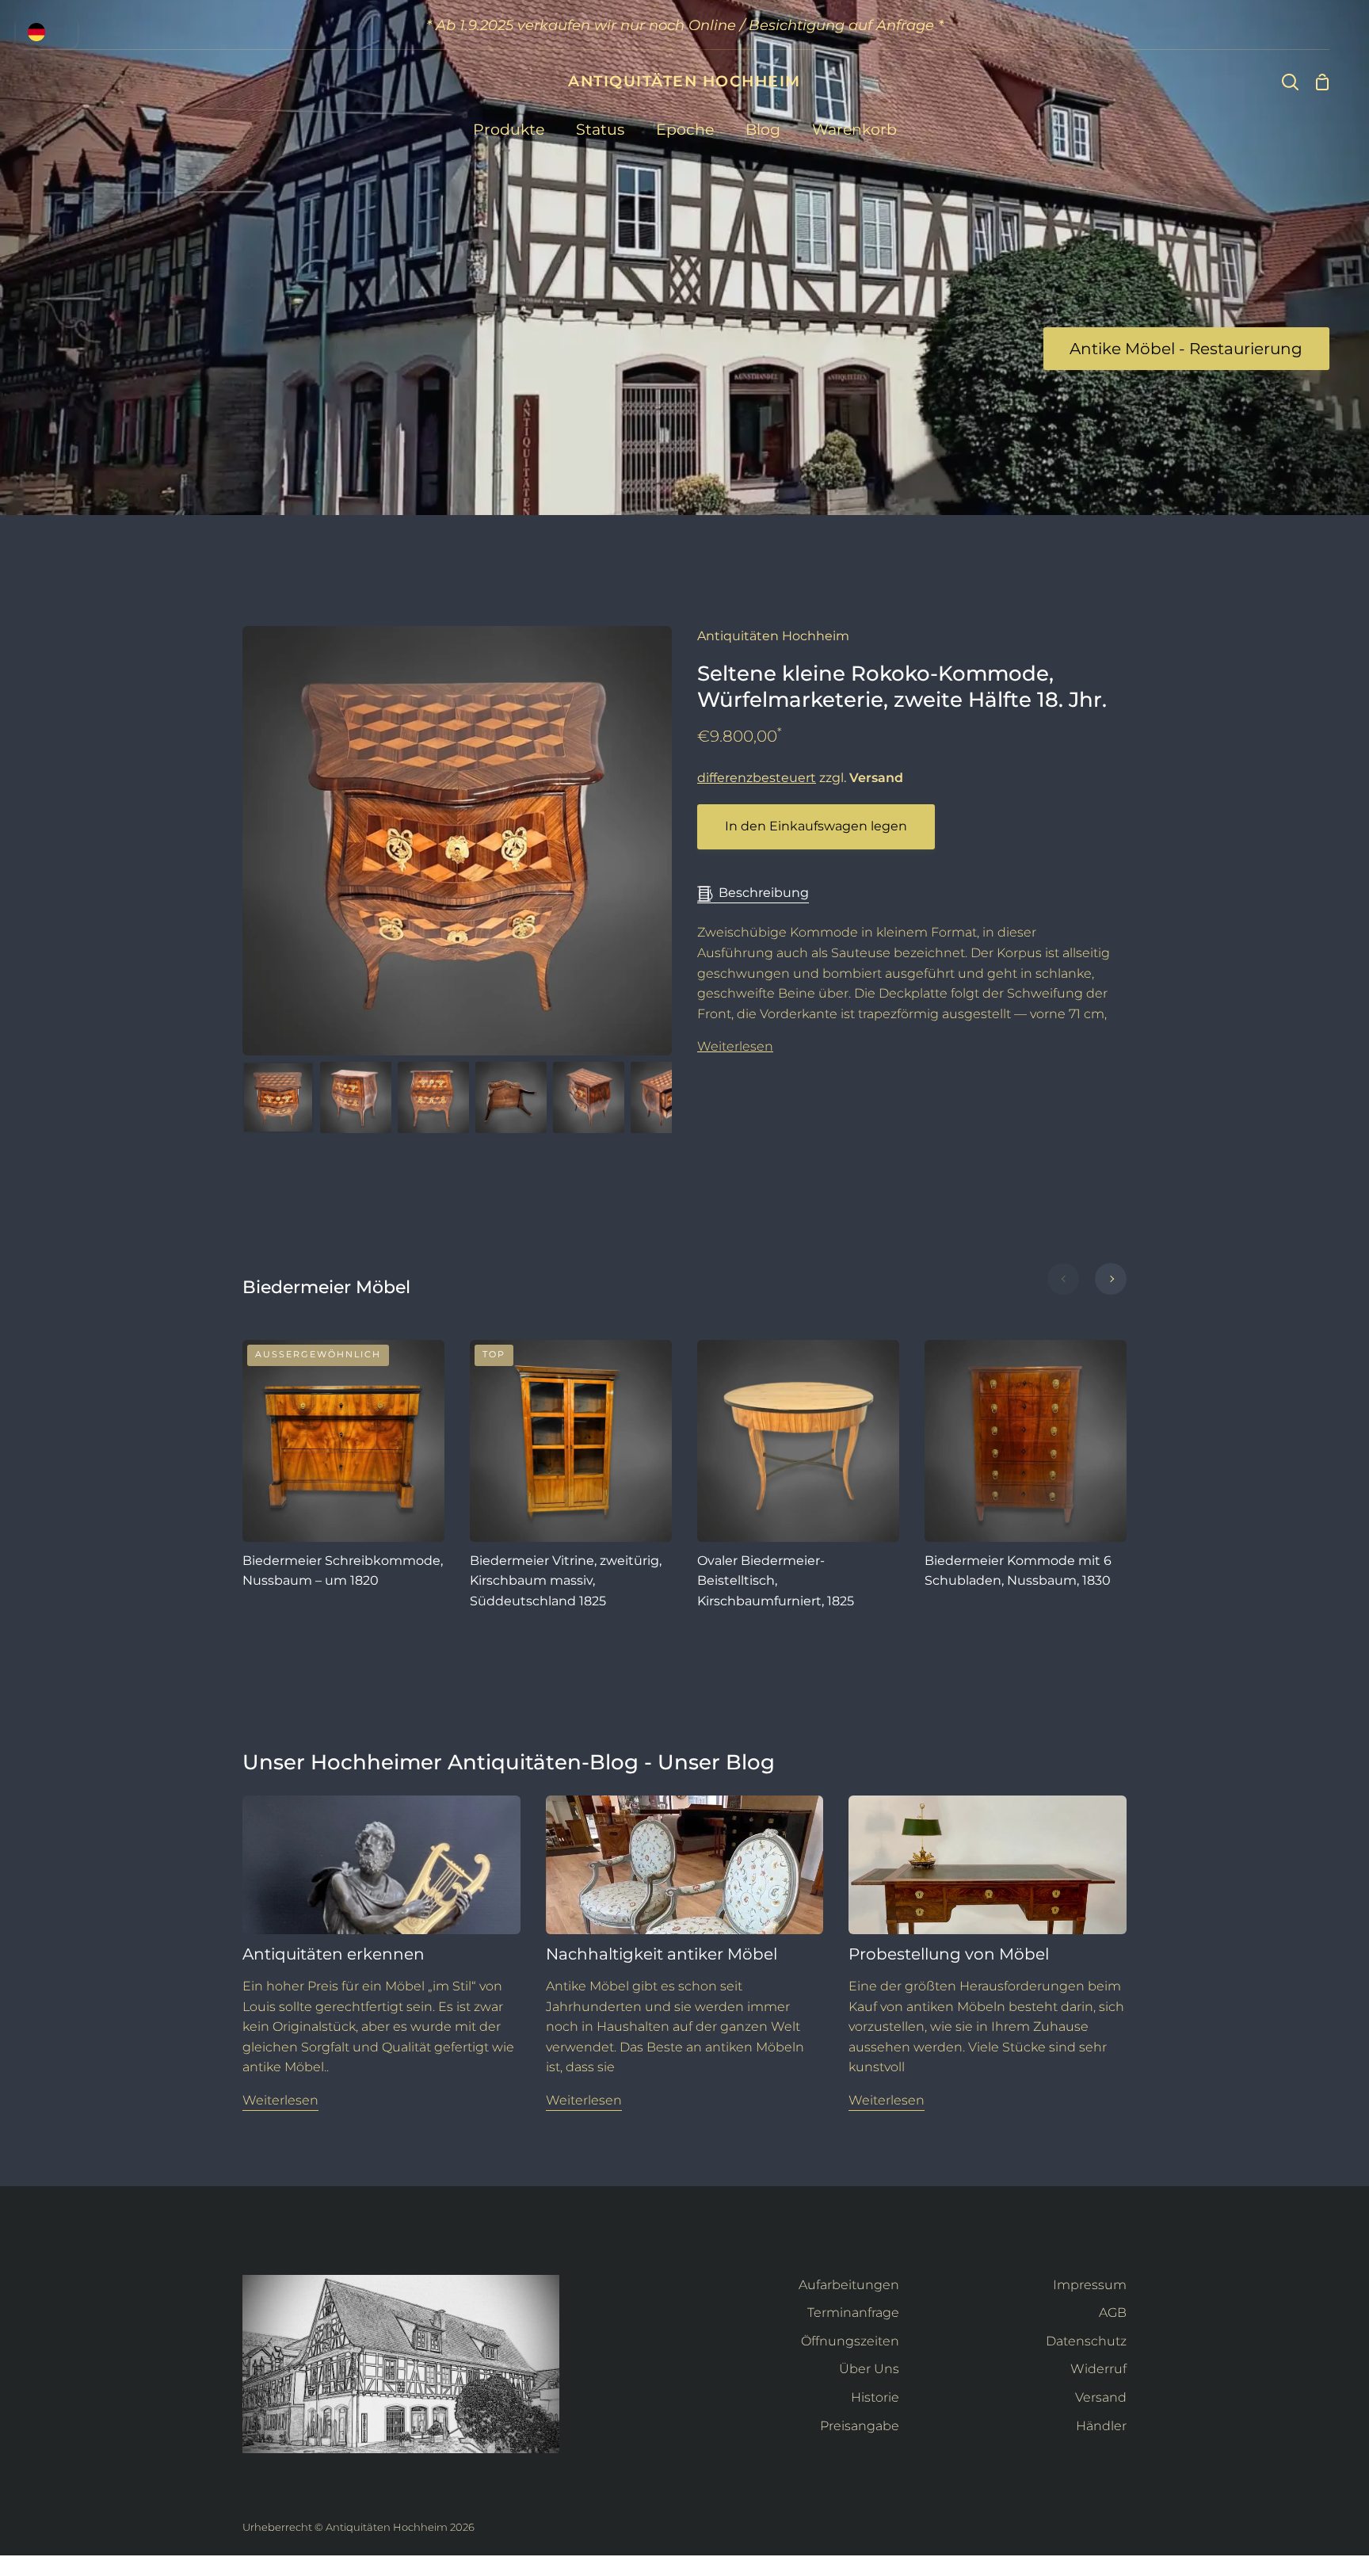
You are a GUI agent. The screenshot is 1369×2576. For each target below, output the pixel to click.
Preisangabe (860, 2426)
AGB (1113, 2313)
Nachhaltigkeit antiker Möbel (662, 1954)
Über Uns (869, 2369)
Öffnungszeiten (850, 2341)
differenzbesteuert (757, 778)
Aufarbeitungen (849, 2285)
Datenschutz (1086, 2341)
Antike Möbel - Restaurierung (1186, 349)
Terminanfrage (853, 2313)
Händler (1101, 2426)
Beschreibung (764, 893)
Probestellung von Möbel (949, 1954)
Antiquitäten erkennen (334, 1954)
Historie (875, 2397)
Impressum (1090, 2285)
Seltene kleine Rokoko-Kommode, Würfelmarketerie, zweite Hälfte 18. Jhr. (902, 687)
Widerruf (1098, 2369)
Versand (1101, 2397)
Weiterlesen (735, 1046)
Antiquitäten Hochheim (773, 636)
